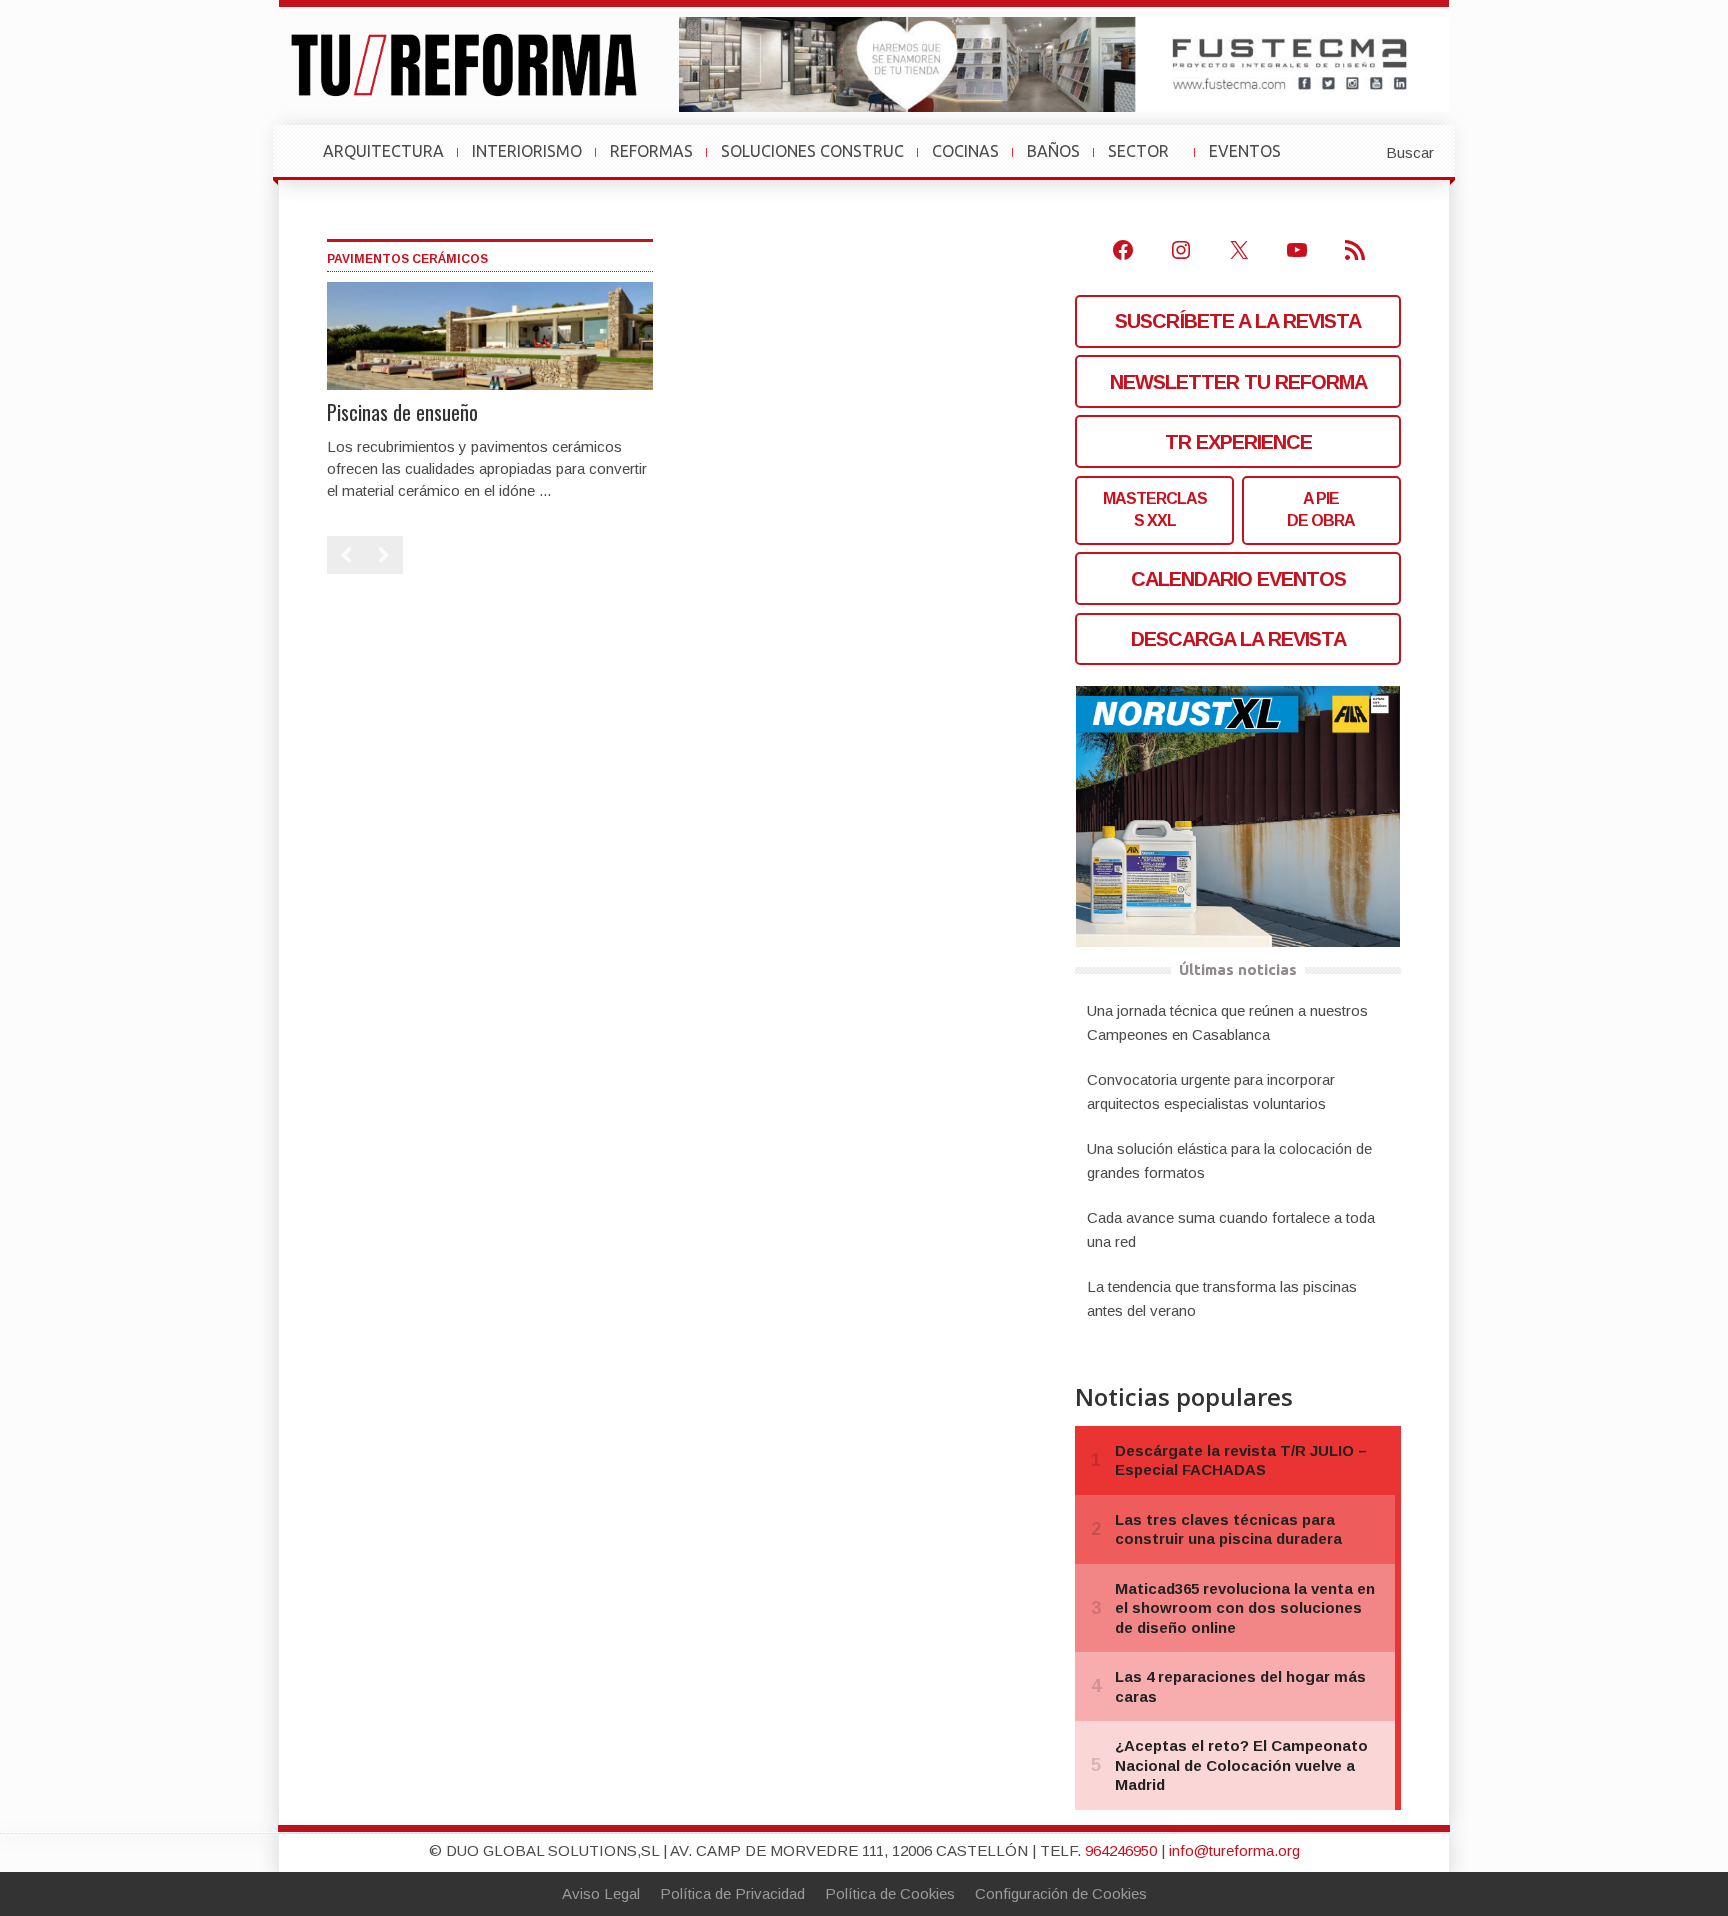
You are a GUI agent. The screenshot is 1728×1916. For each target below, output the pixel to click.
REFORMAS (651, 151)
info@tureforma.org (1234, 1850)
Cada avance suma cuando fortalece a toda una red (1231, 1229)
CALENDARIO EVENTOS (1238, 579)
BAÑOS (1053, 151)
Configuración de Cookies (1061, 1893)
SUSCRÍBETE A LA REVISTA (1238, 321)
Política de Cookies (890, 1893)
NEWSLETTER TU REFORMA (1238, 382)
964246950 (1121, 1850)
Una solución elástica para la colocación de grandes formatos (1229, 1160)
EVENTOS (1253, 161)
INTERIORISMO (527, 151)
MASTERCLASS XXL (1155, 509)
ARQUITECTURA (383, 151)
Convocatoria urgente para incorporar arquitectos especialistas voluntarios (1211, 1091)
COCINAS (965, 151)
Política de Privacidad (732, 1893)
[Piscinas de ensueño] (490, 334)
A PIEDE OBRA (1321, 509)
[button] (1361, 151)
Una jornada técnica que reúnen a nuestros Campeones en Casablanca (1227, 1022)
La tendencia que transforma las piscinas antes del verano (1222, 1298)
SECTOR (1146, 161)
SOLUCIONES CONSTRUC (812, 151)
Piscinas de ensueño (402, 412)
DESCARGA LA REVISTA (1238, 639)
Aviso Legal (601, 1893)
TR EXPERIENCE (1238, 442)
